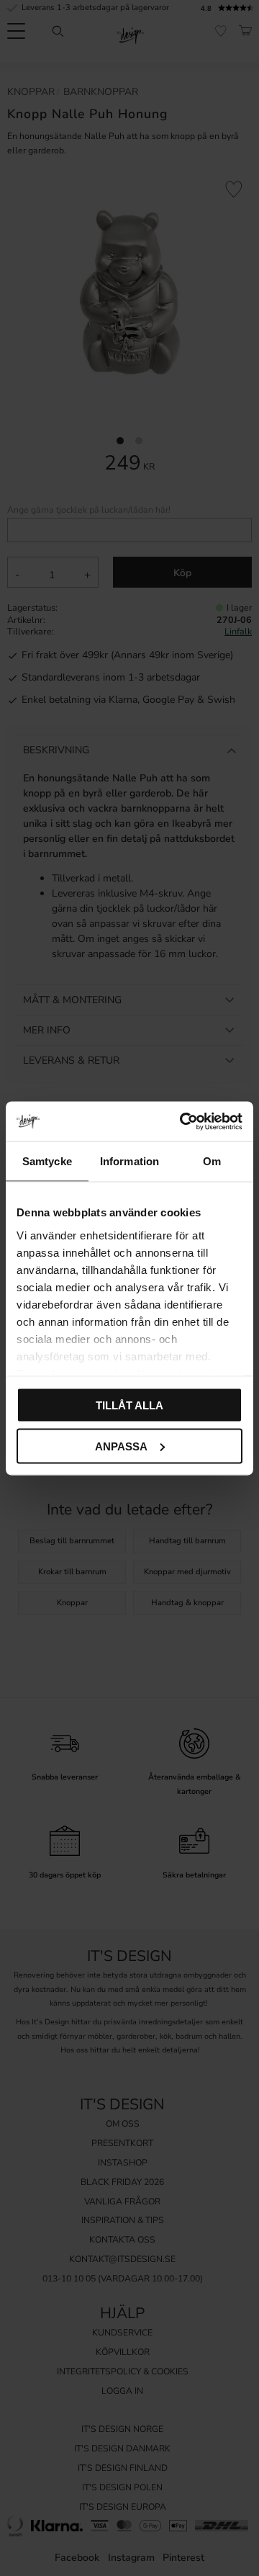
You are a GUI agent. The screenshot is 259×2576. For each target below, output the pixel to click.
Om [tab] (212, 1161)
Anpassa (121, 1446)
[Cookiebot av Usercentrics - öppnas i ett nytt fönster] (183, 1121)
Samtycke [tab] (47, 1161)
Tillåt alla (129, 1405)
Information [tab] (129, 1161)
